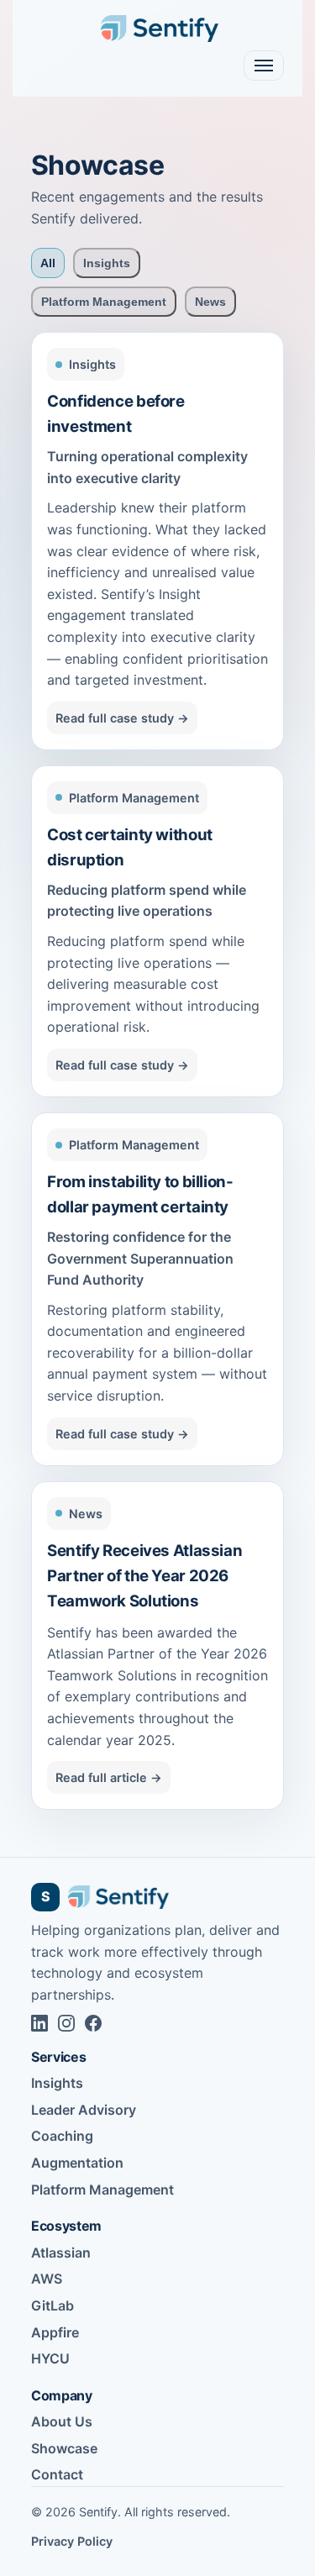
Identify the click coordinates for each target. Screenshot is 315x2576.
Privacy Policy (72, 2541)
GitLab (52, 2305)
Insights (107, 263)
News (210, 302)
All (48, 263)
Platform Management (104, 302)
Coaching (62, 2136)
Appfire (55, 2332)
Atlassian (61, 2253)
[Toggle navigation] (264, 66)
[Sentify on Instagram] (66, 2023)
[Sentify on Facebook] (93, 2023)
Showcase (64, 2448)
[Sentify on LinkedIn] (39, 2023)
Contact (57, 2474)
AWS (47, 2279)
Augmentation (77, 2163)
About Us (62, 2421)
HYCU (50, 2358)
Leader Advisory (84, 2110)
